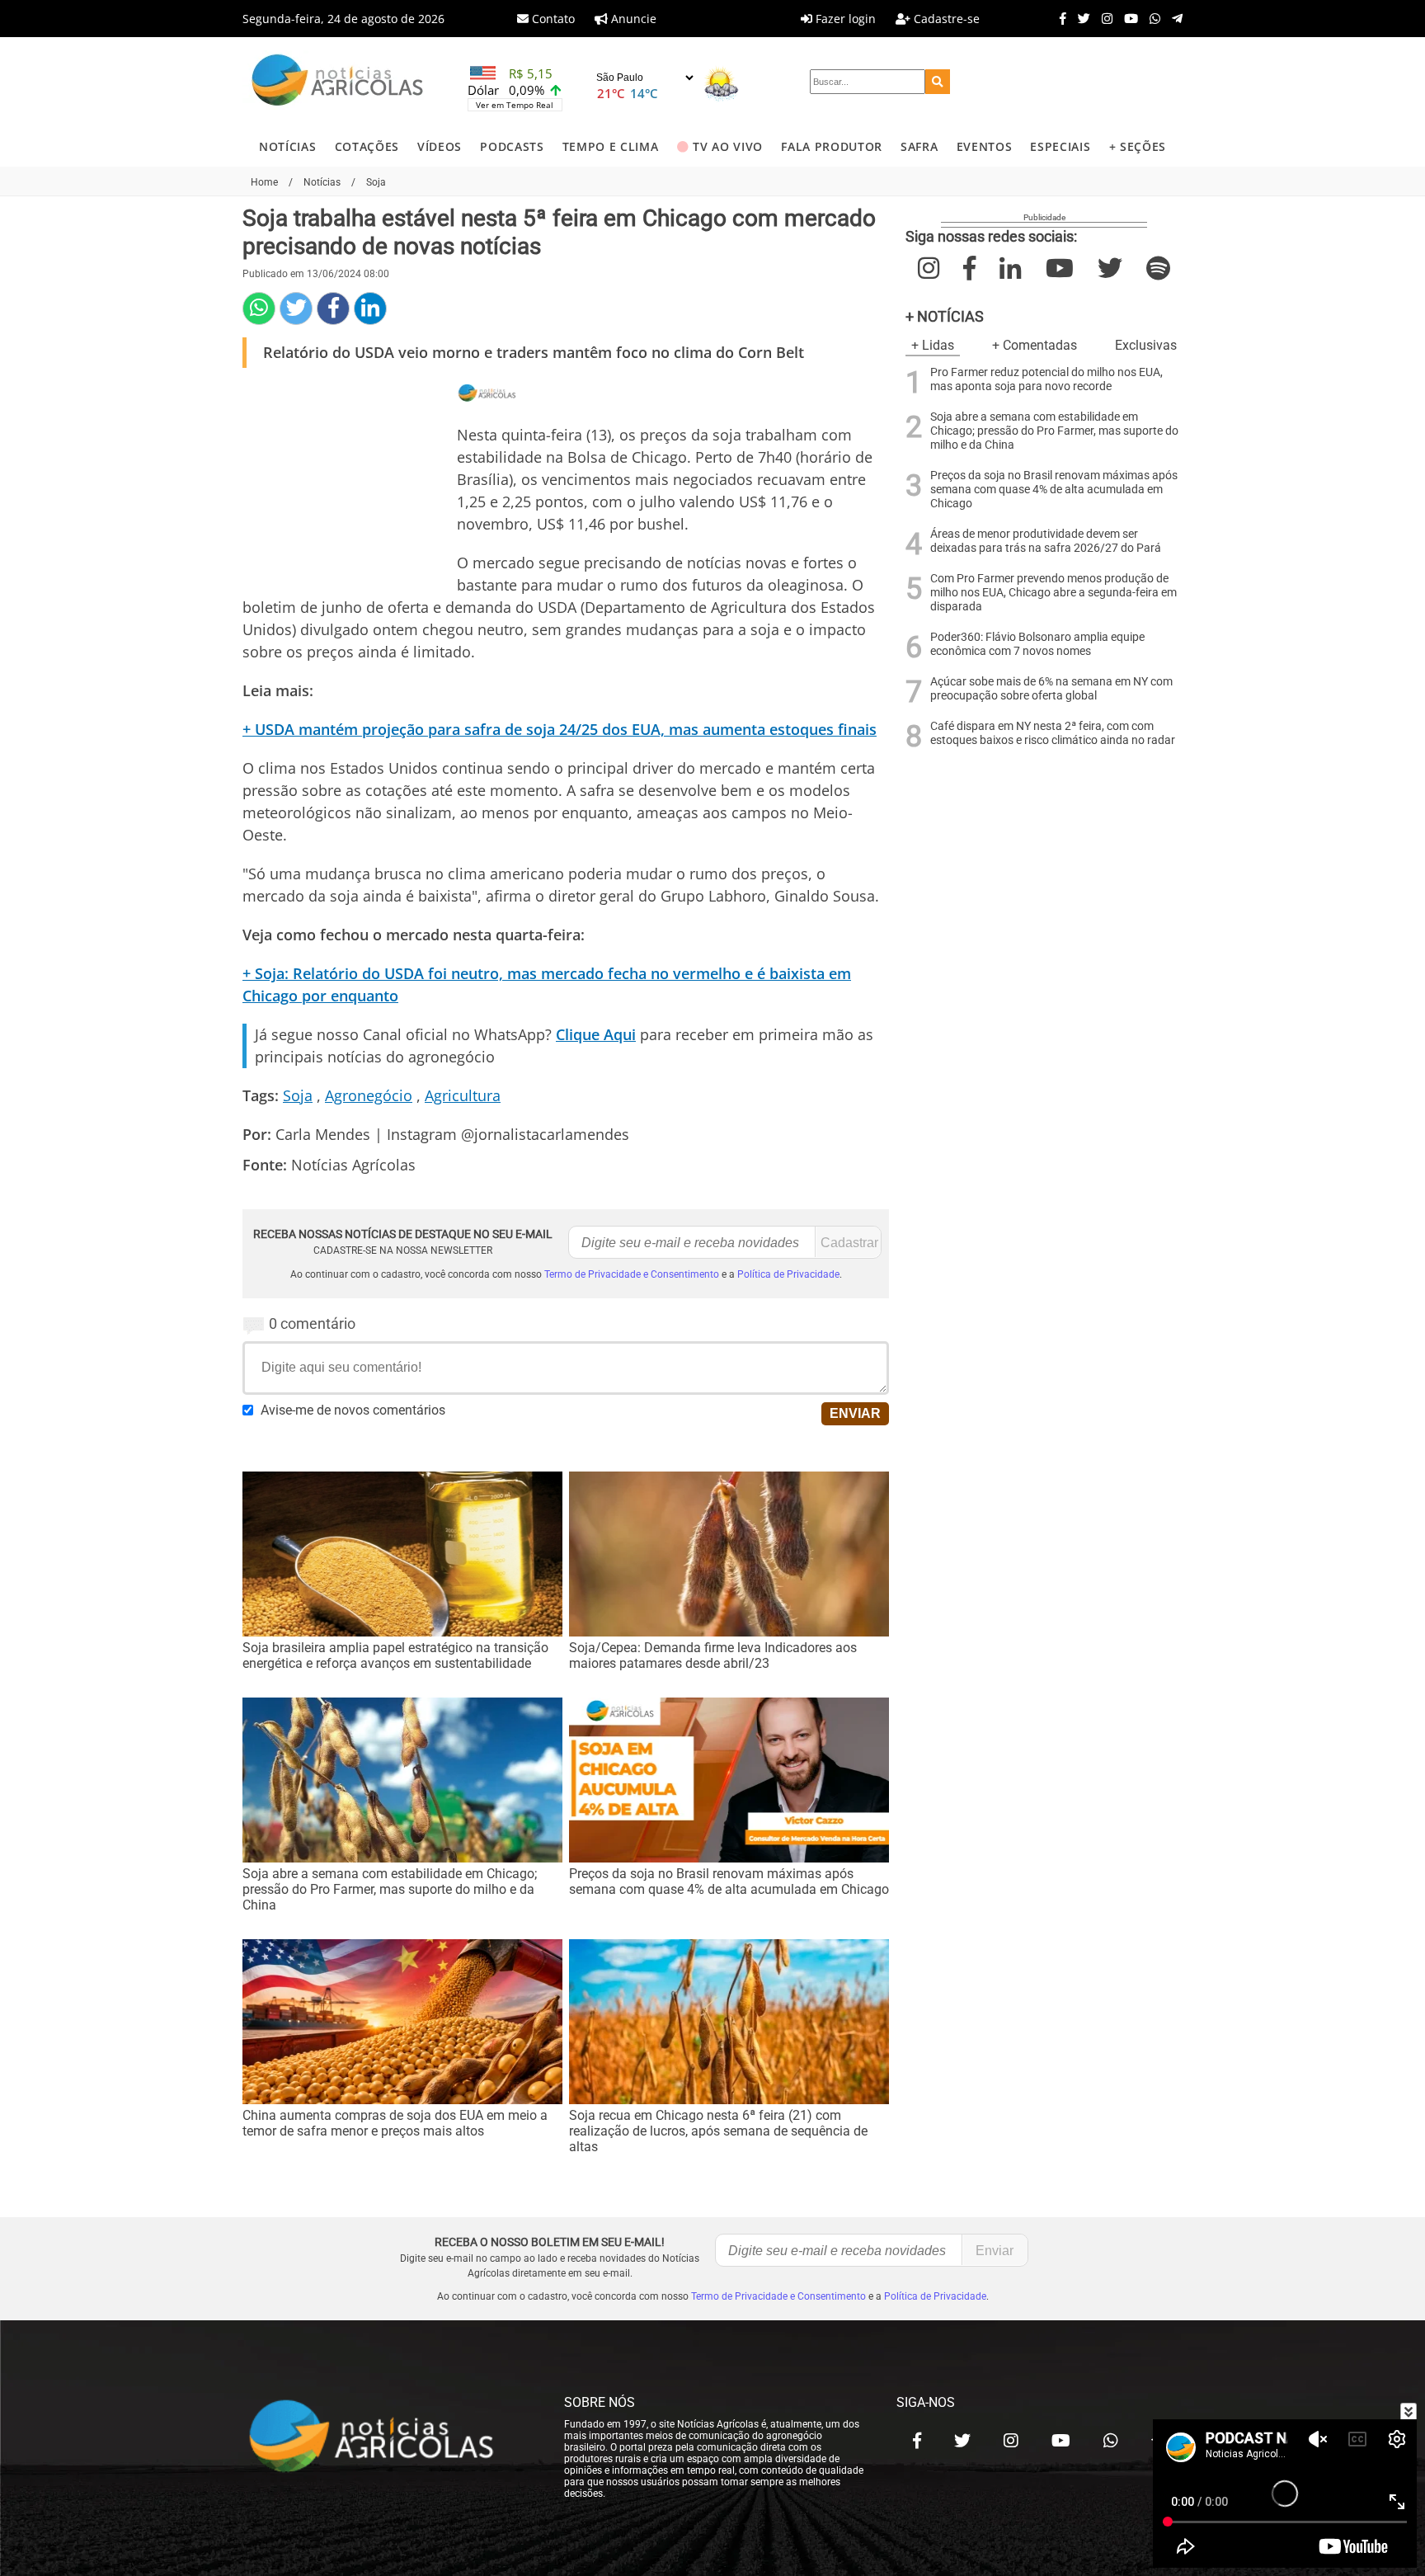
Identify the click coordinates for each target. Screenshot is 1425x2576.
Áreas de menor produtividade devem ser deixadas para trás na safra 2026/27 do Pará (1046, 541)
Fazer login (844, 19)
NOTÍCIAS (287, 146)
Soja (298, 1095)
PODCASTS (512, 146)
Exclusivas (1146, 345)
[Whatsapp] (1151, 18)
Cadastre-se (945, 19)
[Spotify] (1158, 268)
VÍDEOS (440, 146)
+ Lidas (933, 345)
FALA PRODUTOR (832, 146)
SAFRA (919, 146)
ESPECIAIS (1060, 146)
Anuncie (632, 19)
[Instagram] (1103, 18)
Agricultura (463, 1095)
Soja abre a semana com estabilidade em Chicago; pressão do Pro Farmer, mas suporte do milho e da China (1054, 431)
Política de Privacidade (788, 1274)
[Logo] (337, 82)
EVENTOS (985, 146)
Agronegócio (369, 1095)
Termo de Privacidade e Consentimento (632, 1274)
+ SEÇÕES (1138, 146)
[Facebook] (1059, 18)
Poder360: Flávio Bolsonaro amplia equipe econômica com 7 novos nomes (1037, 644)
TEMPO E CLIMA (611, 146)
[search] (938, 82)
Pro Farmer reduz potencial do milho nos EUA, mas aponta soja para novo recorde (1046, 379)
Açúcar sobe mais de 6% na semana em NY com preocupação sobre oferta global (1051, 689)
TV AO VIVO (728, 146)
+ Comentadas (1035, 345)
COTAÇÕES (367, 146)
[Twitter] (1080, 18)
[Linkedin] (370, 308)
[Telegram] (1173, 18)
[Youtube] (1127, 18)
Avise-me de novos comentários (353, 1410)
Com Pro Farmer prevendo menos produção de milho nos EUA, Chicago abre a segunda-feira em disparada (1053, 593)
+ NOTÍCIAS (945, 316)
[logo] (387, 2437)
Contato (552, 19)
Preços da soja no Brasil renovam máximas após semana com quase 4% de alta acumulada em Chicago (1054, 490)
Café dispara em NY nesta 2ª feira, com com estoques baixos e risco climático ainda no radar (1053, 733)
